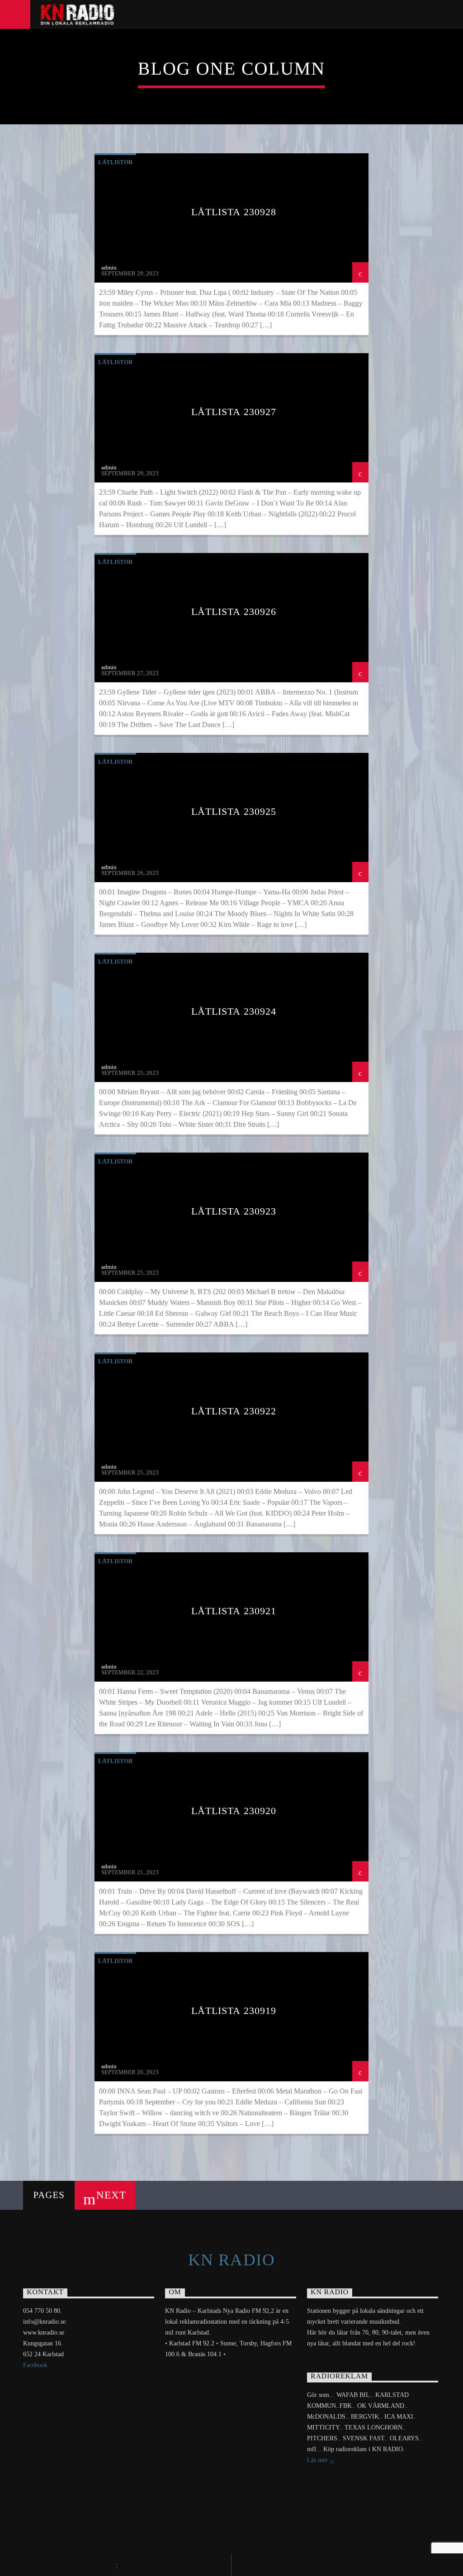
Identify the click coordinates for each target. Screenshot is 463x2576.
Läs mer (318, 2460)
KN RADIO (232, 2260)
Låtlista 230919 (234, 2011)
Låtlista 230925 (234, 811)
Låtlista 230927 (234, 412)
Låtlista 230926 (234, 612)
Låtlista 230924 (234, 1011)
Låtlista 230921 (234, 1611)
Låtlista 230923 (234, 1211)
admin (109, 267)
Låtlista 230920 (234, 1811)
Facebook (35, 2365)
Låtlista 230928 (234, 212)
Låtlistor (115, 162)
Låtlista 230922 (234, 1411)
